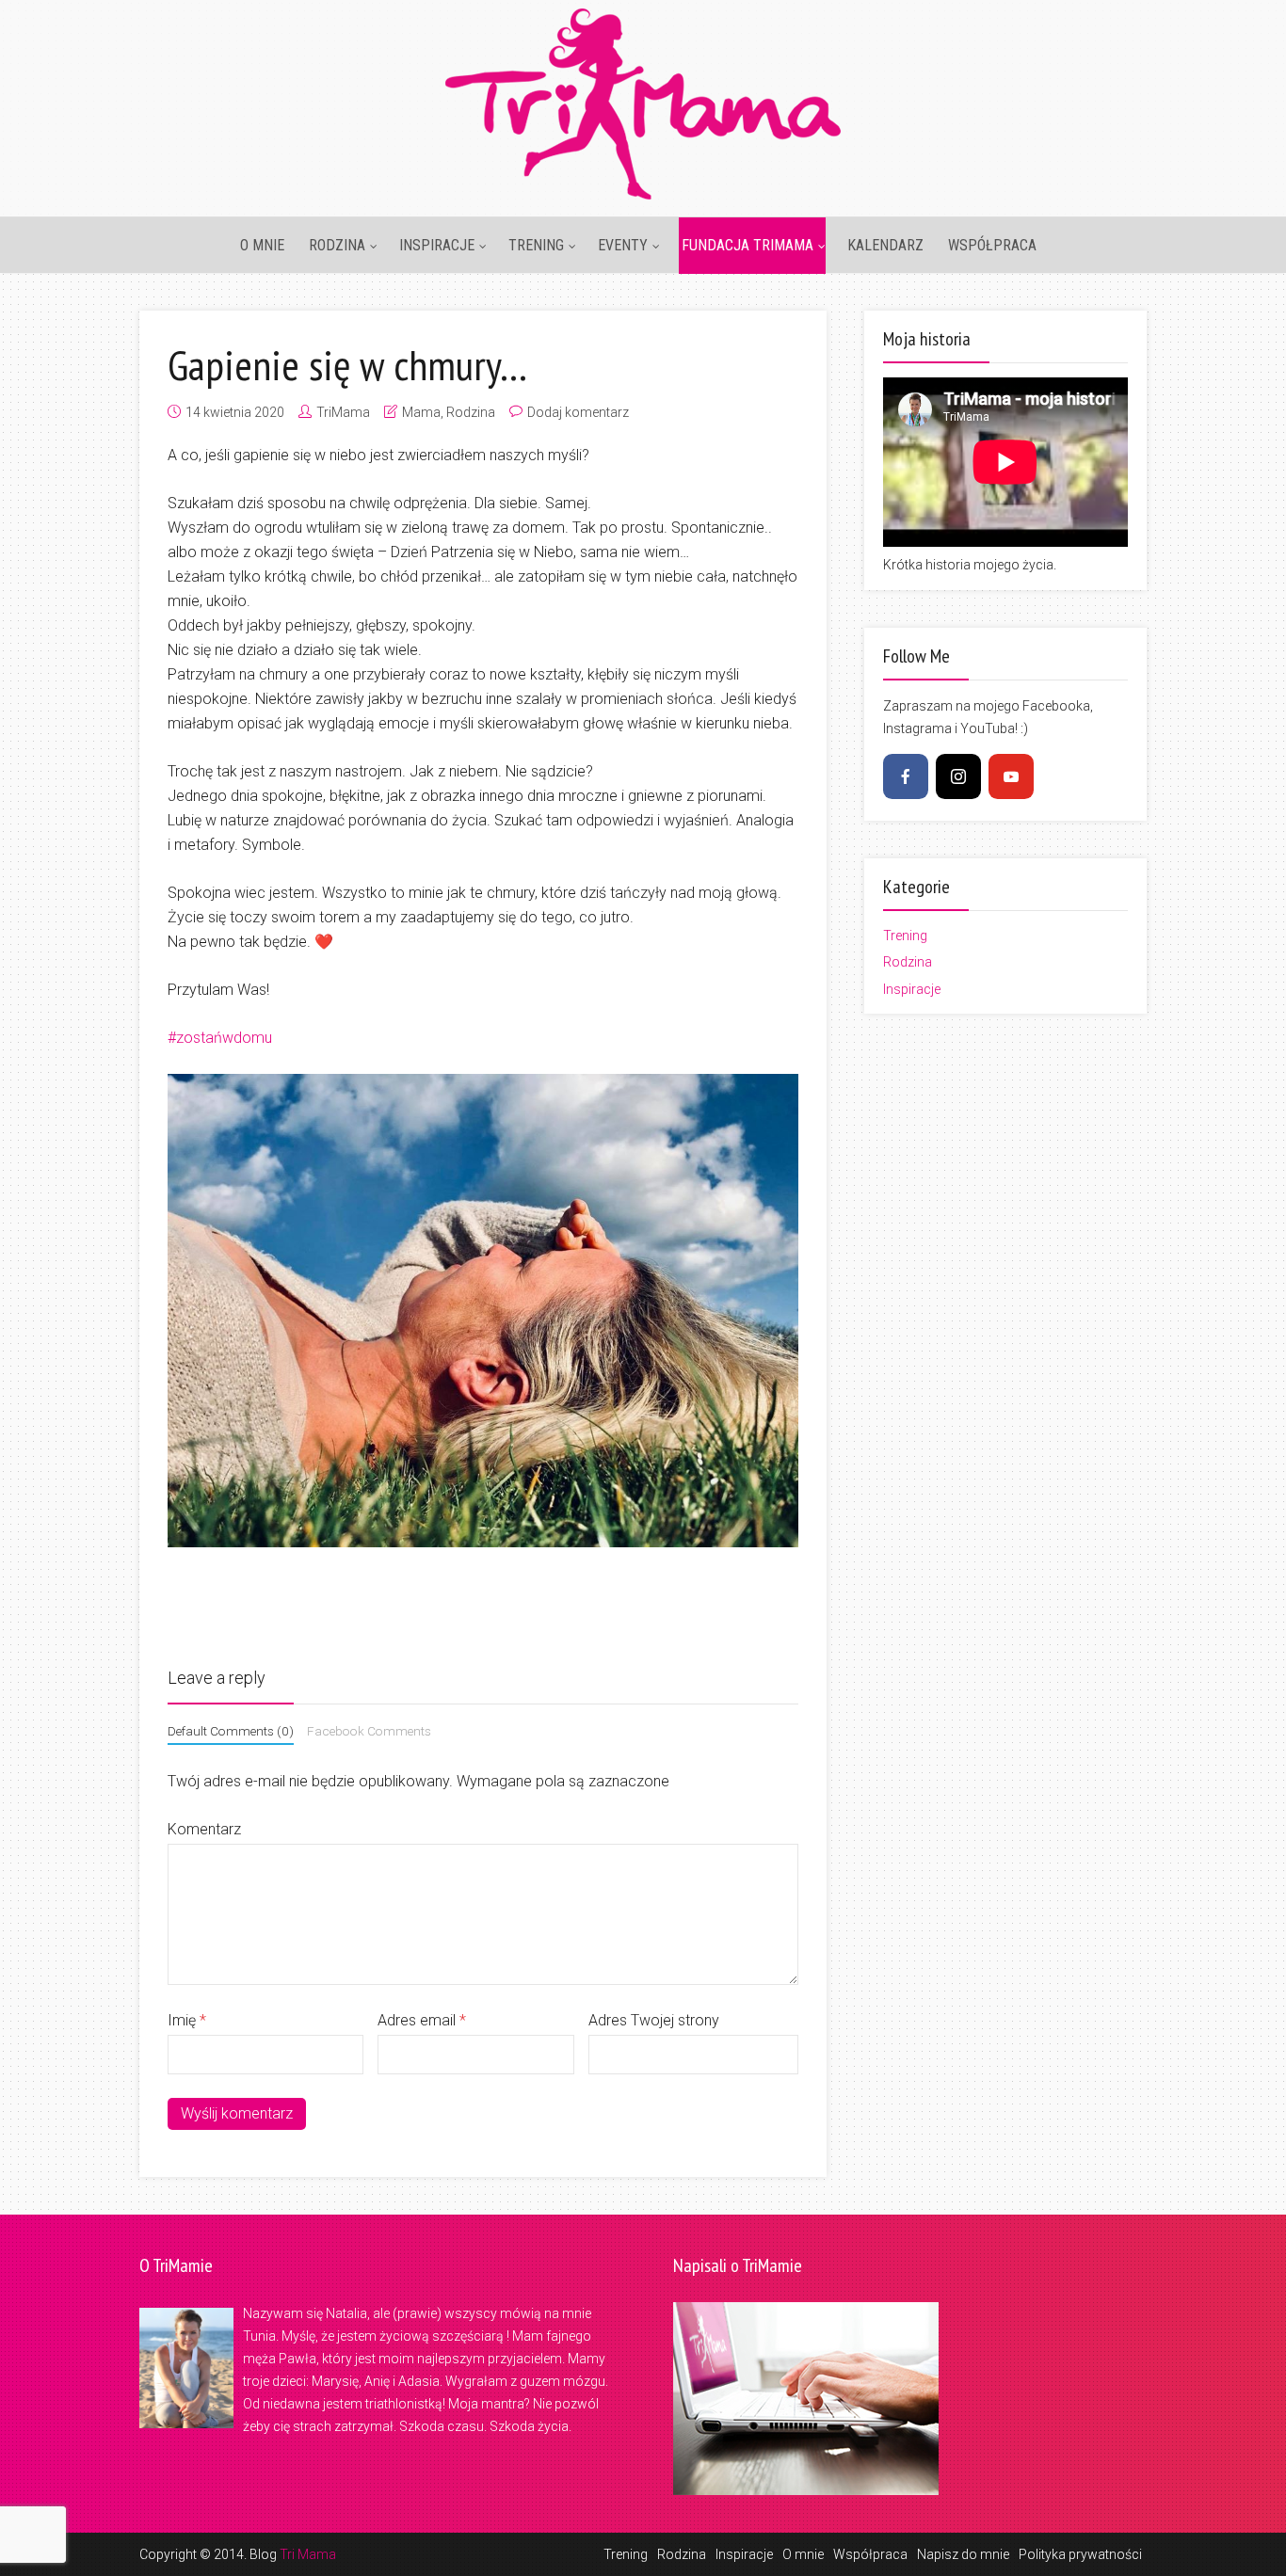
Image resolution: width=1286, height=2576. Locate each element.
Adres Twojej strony (654, 2020)
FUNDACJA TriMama (747, 245)
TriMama (343, 412)
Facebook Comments (369, 1731)
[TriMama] (643, 101)
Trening (536, 245)
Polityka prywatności (1080, 2554)
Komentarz (204, 1829)
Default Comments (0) (231, 1731)
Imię (187, 2020)
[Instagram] (958, 776)
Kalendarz (885, 245)
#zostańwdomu (220, 1038)
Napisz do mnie (963, 2554)
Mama (421, 412)
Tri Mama (308, 2554)
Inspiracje (437, 245)
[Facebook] (906, 776)
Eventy (623, 245)
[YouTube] (1011, 776)
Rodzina (337, 245)
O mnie (262, 245)
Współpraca (992, 245)
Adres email (422, 2020)
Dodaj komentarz (578, 412)
